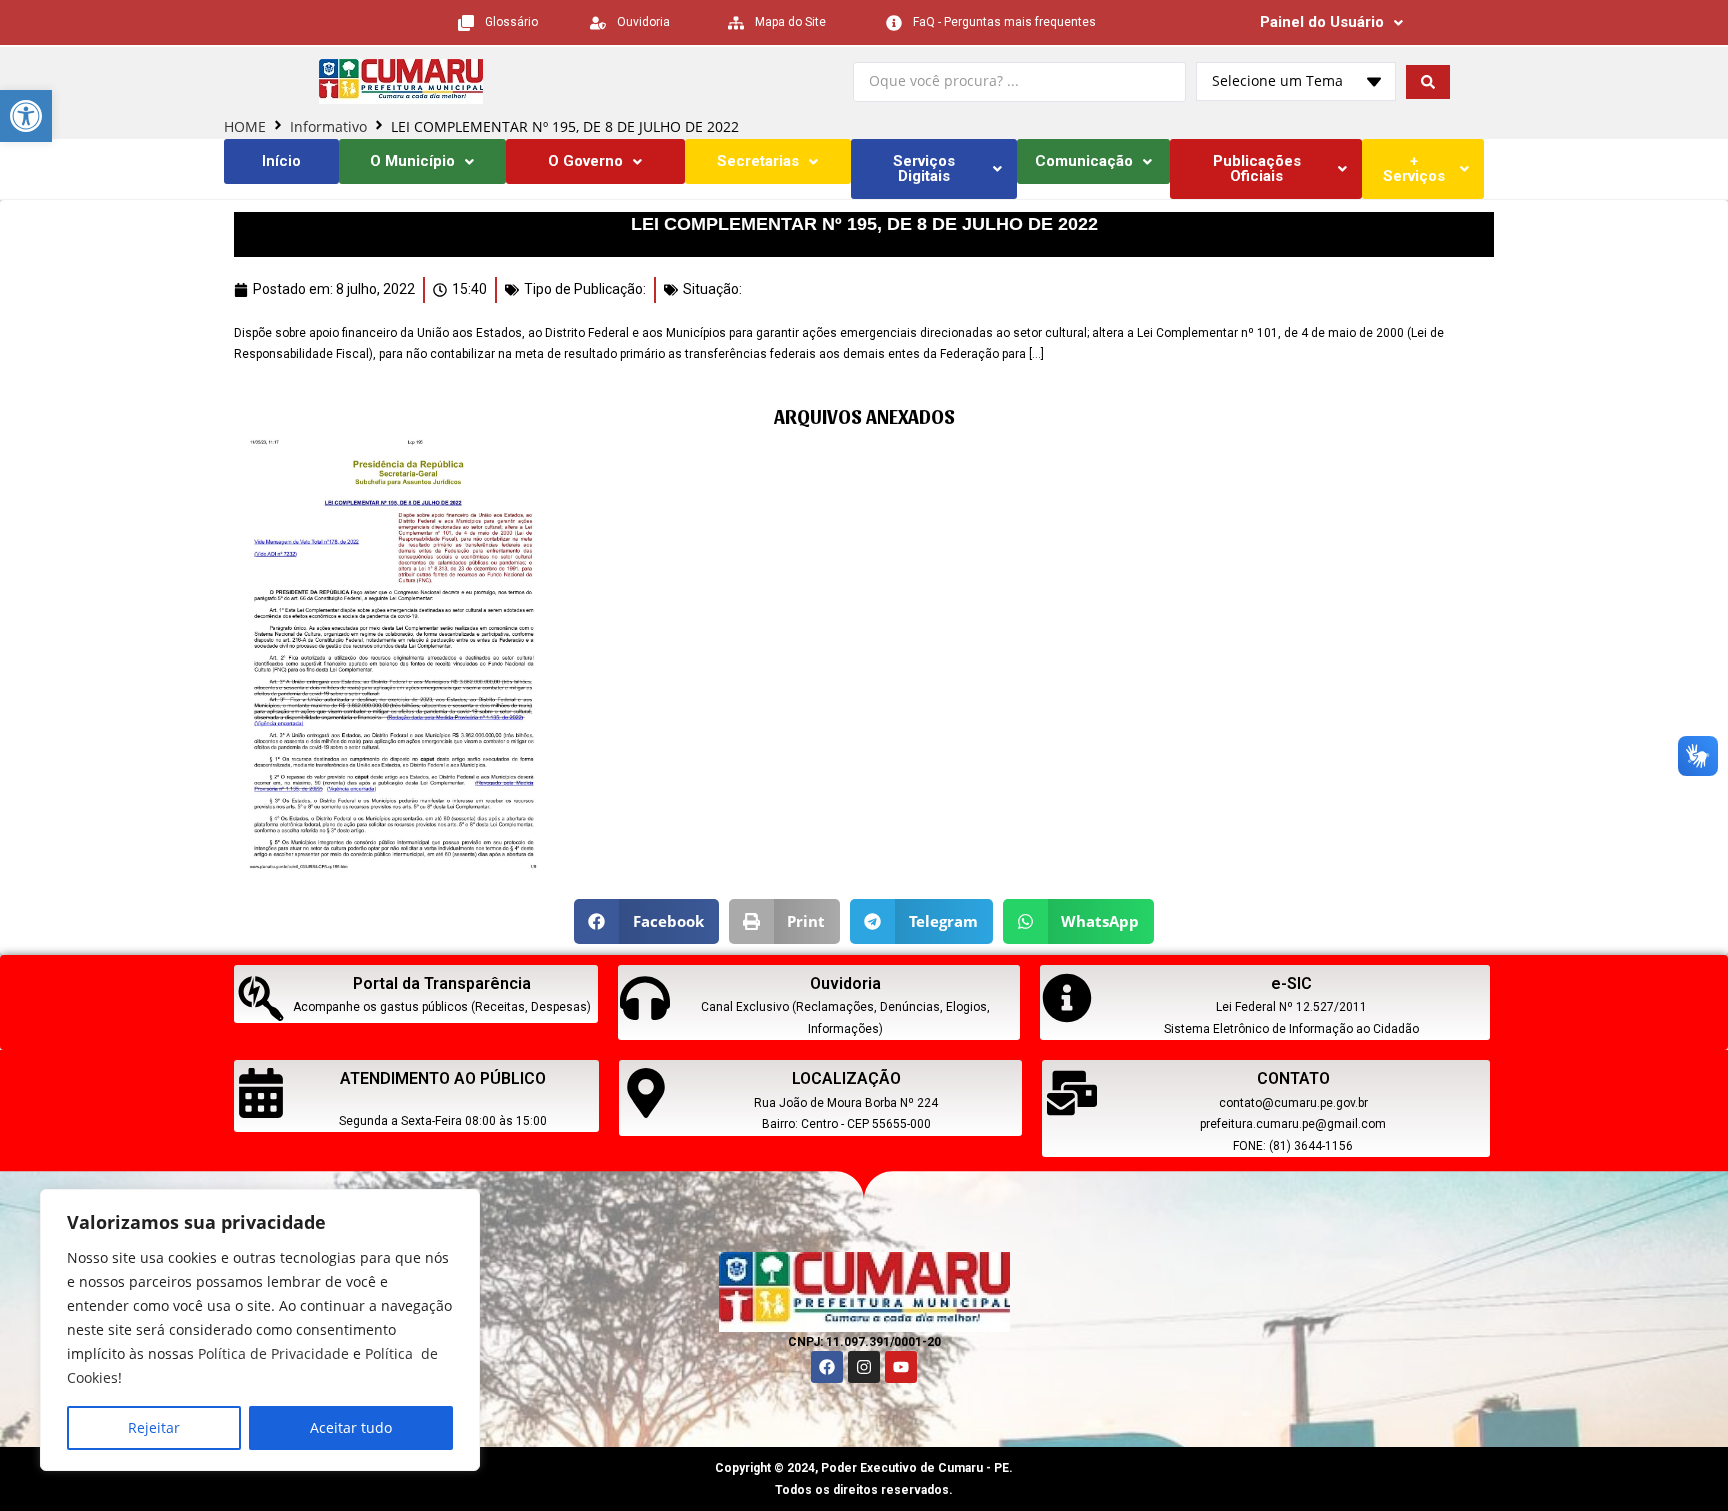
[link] (26, 116)
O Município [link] (412, 161)
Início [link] (281, 161)
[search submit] (1428, 82)
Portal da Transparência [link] (442, 983)
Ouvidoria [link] (845, 983)
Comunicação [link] (1084, 161)
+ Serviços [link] (1414, 168)
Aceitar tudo (351, 1427)
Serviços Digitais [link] (924, 168)
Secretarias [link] (758, 161)
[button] (646, 921)
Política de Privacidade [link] (273, 1353)
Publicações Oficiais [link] (1257, 168)
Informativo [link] (328, 126)
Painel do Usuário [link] (1322, 22)
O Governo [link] (585, 161)
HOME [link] (245, 126)
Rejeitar (154, 1427)
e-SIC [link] (1291, 983)
